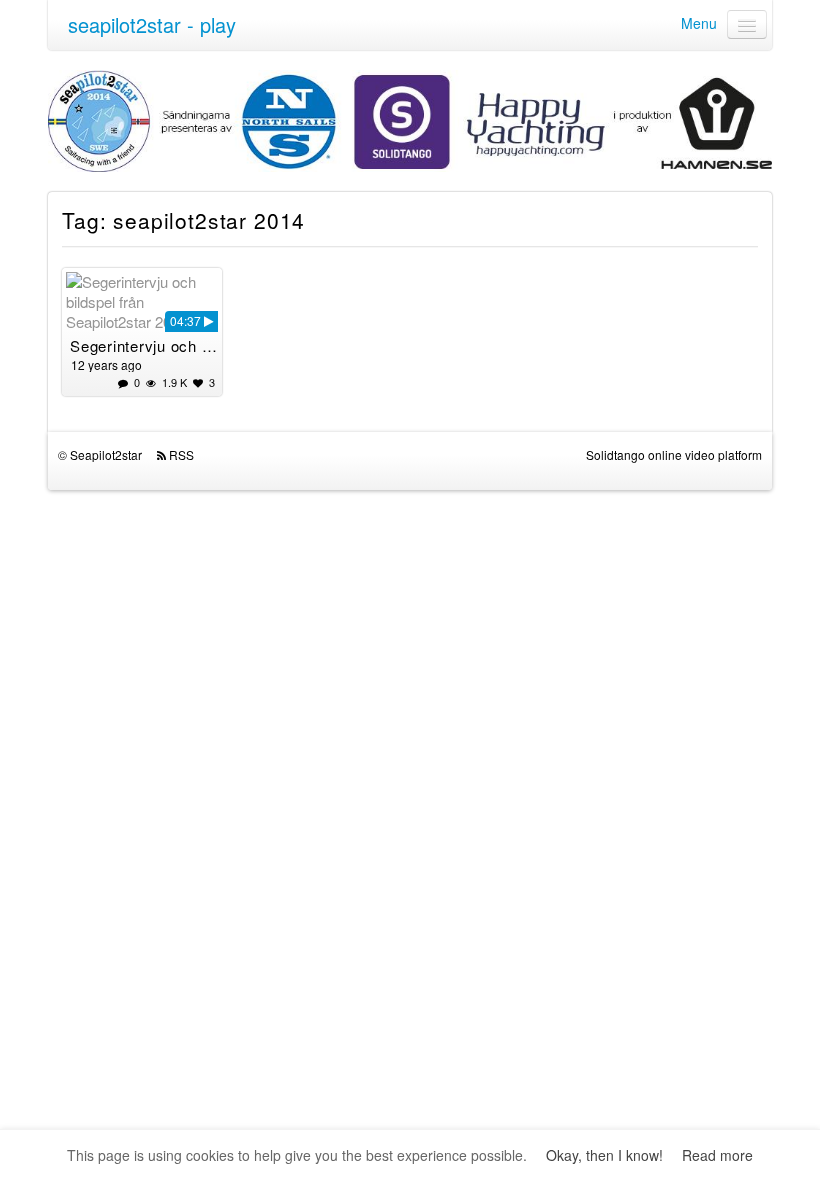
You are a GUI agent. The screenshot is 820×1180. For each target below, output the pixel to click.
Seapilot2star (106, 454)
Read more (717, 1155)
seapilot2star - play (152, 24)
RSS (181, 454)
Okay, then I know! (604, 1155)
